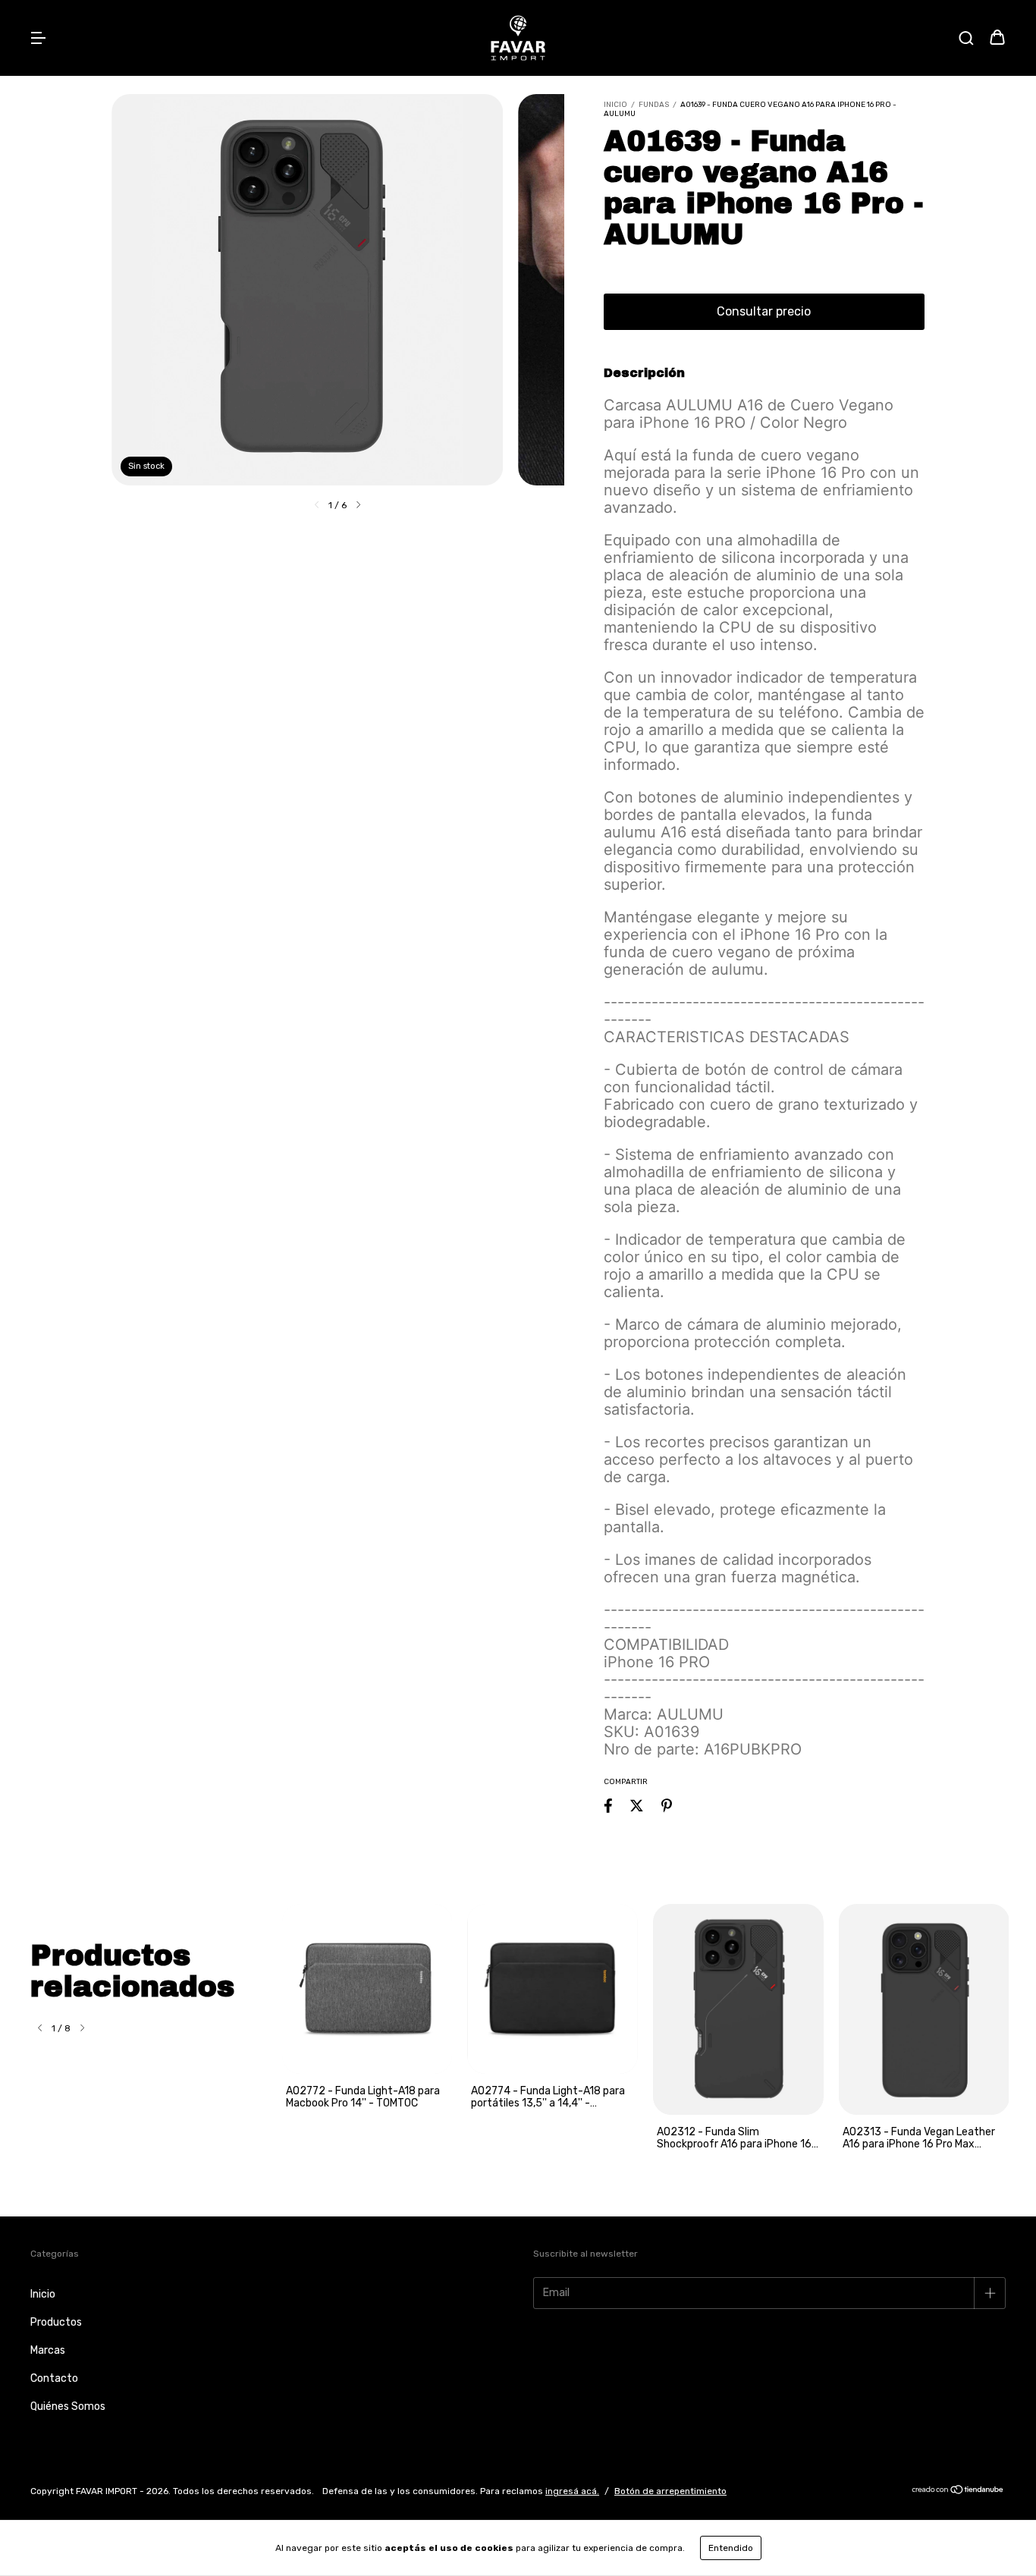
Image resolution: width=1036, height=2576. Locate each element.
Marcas (48, 2350)
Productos (56, 2322)
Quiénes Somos (68, 2406)
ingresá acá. (572, 2491)
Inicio (615, 105)
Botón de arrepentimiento (670, 2491)
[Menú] (38, 39)
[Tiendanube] (958, 2492)
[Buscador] (966, 39)
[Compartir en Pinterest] (667, 1806)
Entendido (731, 2548)
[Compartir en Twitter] (637, 1806)
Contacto (54, 2378)
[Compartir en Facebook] (608, 1806)
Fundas (654, 105)
